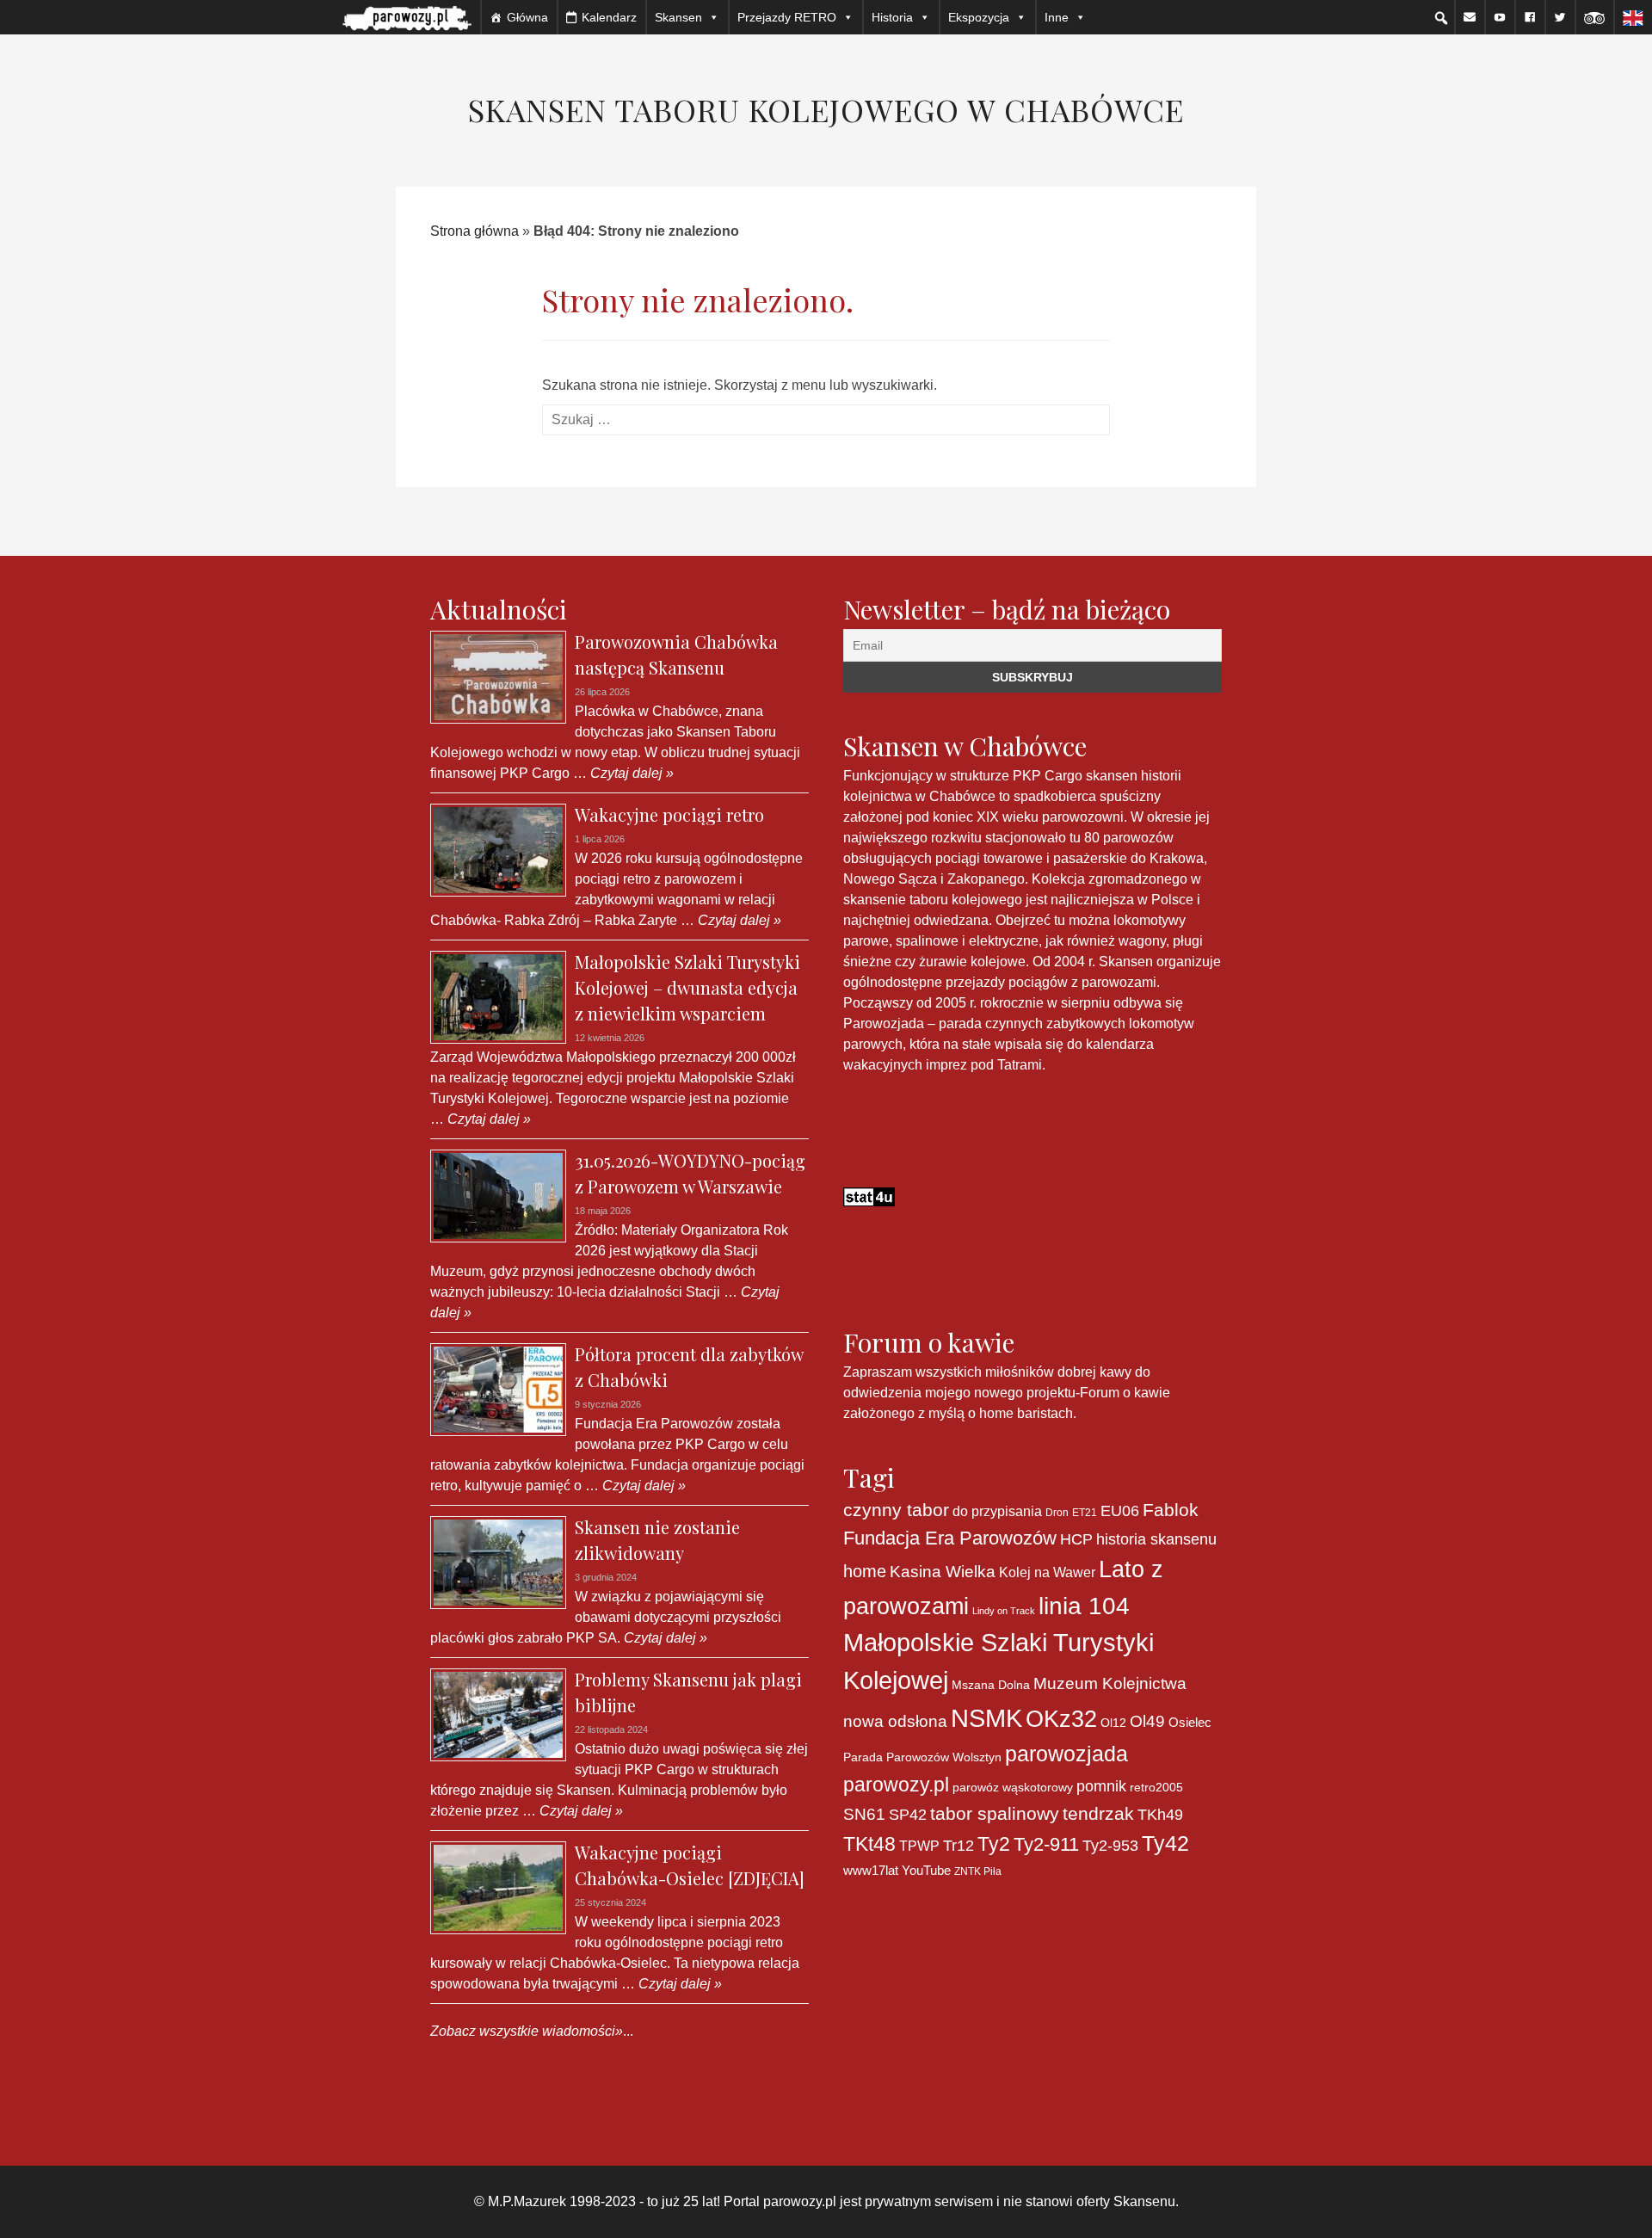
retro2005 (1156, 1787)
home (865, 1571)
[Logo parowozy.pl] (407, 17)
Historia (892, 17)
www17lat (871, 1870)
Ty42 (1165, 1843)
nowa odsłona (895, 1721)
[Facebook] (1530, 17)
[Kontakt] (1470, 17)
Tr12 (959, 1845)
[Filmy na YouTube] (1500, 17)
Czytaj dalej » (630, 773)
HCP (1076, 1539)
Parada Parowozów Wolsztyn (922, 1757)
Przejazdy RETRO (787, 17)
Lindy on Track (1004, 1611)
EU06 (1120, 1511)
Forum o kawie (1125, 1393)
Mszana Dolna (991, 1685)
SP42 (908, 1814)
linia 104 (1084, 1606)
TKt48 (869, 1844)
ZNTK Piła (978, 1871)
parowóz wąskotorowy (1013, 1787)
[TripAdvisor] (1594, 17)
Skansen (678, 17)
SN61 (864, 1814)
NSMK (986, 1718)
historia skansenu (1156, 1539)
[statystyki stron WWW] (869, 1196)
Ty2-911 (1046, 1844)
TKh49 (1160, 1815)
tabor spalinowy (995, 1814)
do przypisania (997, 1511)
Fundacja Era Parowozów (950, 1538)
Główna (527, 17)
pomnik (1101, 1786)
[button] (1441, 18)
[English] (1633, 17)
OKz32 (1061, 1719)
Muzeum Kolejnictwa (1110, 1683)
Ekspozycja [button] (979, 17)
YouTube (926, 1870)
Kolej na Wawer (1047, 1572)
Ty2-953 (1110, 1846)
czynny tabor (896, 1510)
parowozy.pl (896, 1785)
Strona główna (475, 231)
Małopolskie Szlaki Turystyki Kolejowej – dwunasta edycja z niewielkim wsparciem (687, 987)
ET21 (1085, 1513)
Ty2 (994, 1844)
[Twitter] (1560, 17)
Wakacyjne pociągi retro (669, 814)
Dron (1057, 1513)
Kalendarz (609, 17)
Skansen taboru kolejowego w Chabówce (826, 109)
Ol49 (1147, 1721)
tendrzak (1098, 1813)
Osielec (1190, 1722)
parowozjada (1066, 1754)
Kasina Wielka (943, 1572)
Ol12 (1113, 1723)
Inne (1057, 17)
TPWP (919, 1846)
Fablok (1171, 1510)
